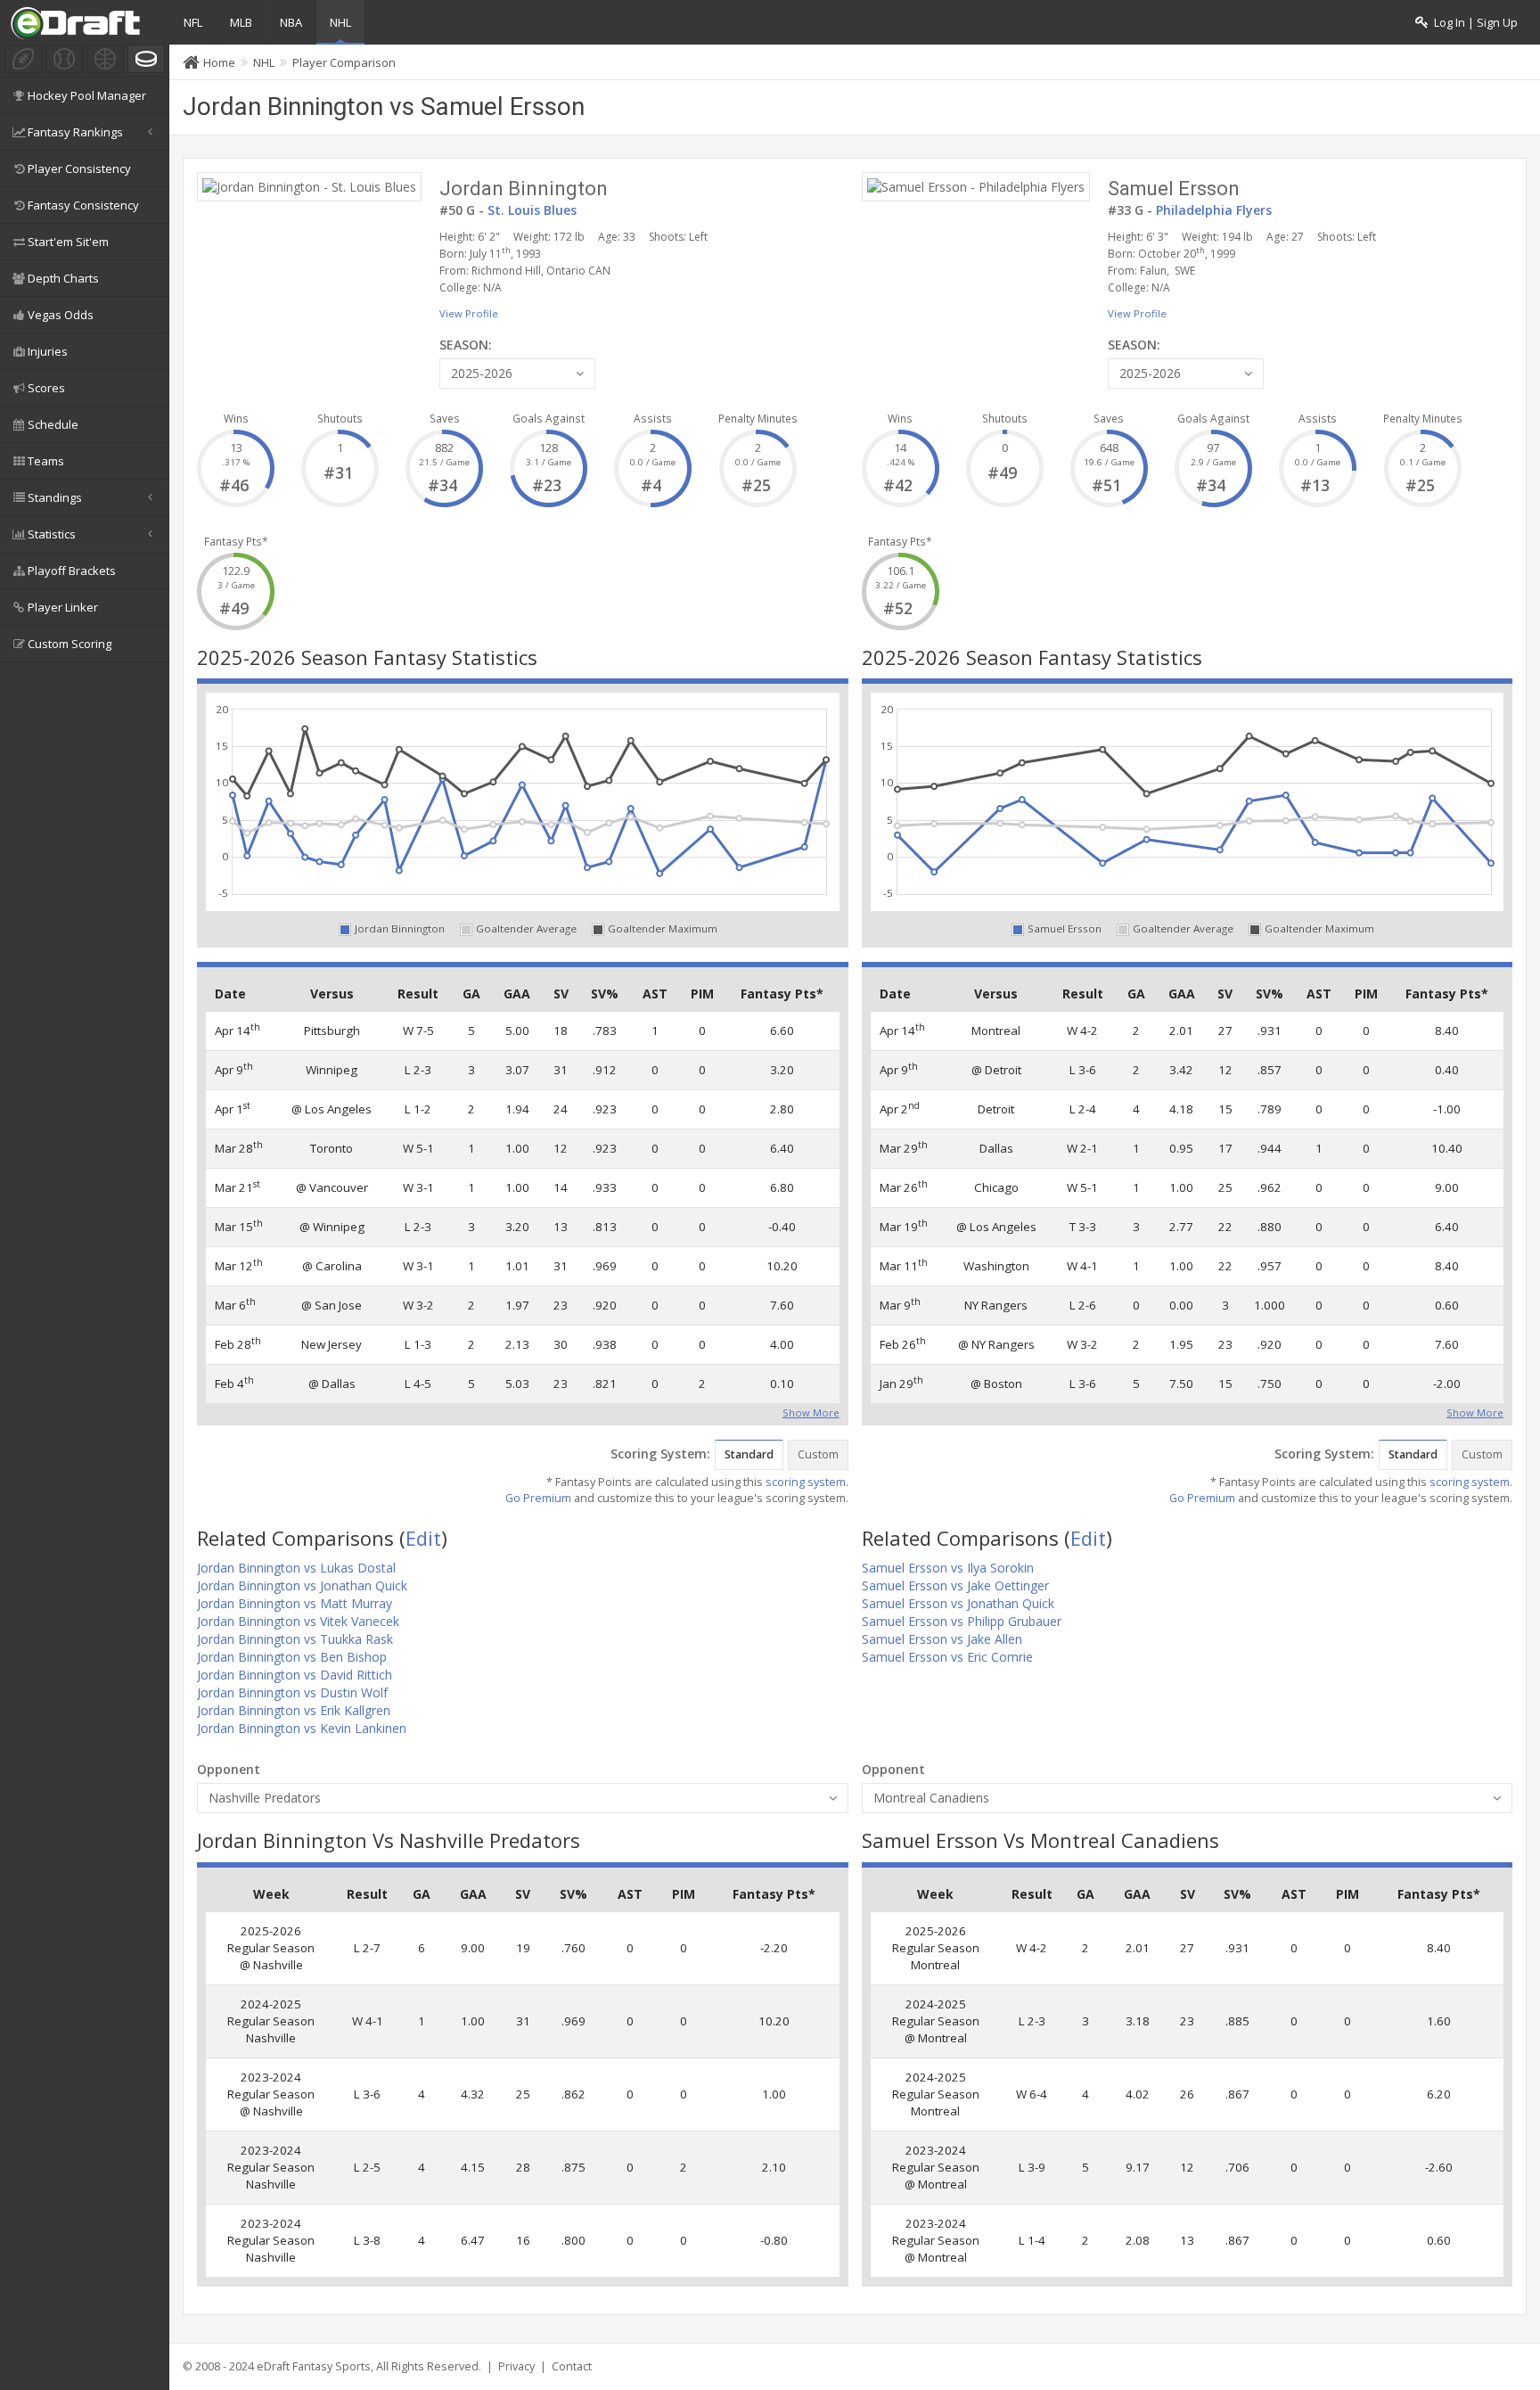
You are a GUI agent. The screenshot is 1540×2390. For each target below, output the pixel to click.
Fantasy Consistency (83, 205)
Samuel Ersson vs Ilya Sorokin (948, 1568)
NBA (291, 22)
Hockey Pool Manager (87, 95)
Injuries (48, 351)
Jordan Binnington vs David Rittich (295, 1675)
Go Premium (538, 1498)
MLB (241, 22)
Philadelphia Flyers (1214, 210)
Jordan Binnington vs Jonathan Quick (302, 1585)
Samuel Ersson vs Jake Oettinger (955, 1585)
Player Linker (63, 607)
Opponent (229, 1769)
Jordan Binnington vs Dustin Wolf (292, 1692)
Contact (572, 2366)
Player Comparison (344, 62)
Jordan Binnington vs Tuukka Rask (295, 1639)
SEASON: (466, 345)
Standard (749, 1454)
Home (219, 62)
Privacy (516, 2366)
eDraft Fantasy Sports (314, 2366)
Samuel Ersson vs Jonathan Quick (958, 1603)
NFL (193, 22)
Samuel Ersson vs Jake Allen (942, 1639)
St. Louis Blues (532, 210)
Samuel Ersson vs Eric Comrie (947, 1657)
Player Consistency (79, 168)
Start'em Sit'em (68, 242)
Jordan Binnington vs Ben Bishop (292, 1657)
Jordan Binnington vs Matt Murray (295, 1603)
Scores (46, 388)
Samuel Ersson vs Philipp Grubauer (962, 1621)
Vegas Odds (61, 315)
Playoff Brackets (72, 571)
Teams (46, 461)
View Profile (469, 313)
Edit (423, 1538)
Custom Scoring (70, 644)
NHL (340, 22)
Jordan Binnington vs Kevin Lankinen (302, 1728)
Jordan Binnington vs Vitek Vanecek (298, 1621)
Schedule (53, 424)
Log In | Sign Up (1473, 23)
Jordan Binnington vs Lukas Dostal (296, 1568)
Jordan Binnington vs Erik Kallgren (294, 1710)
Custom (818, 1454)
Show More (811, 1411)
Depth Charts (63, 278)
